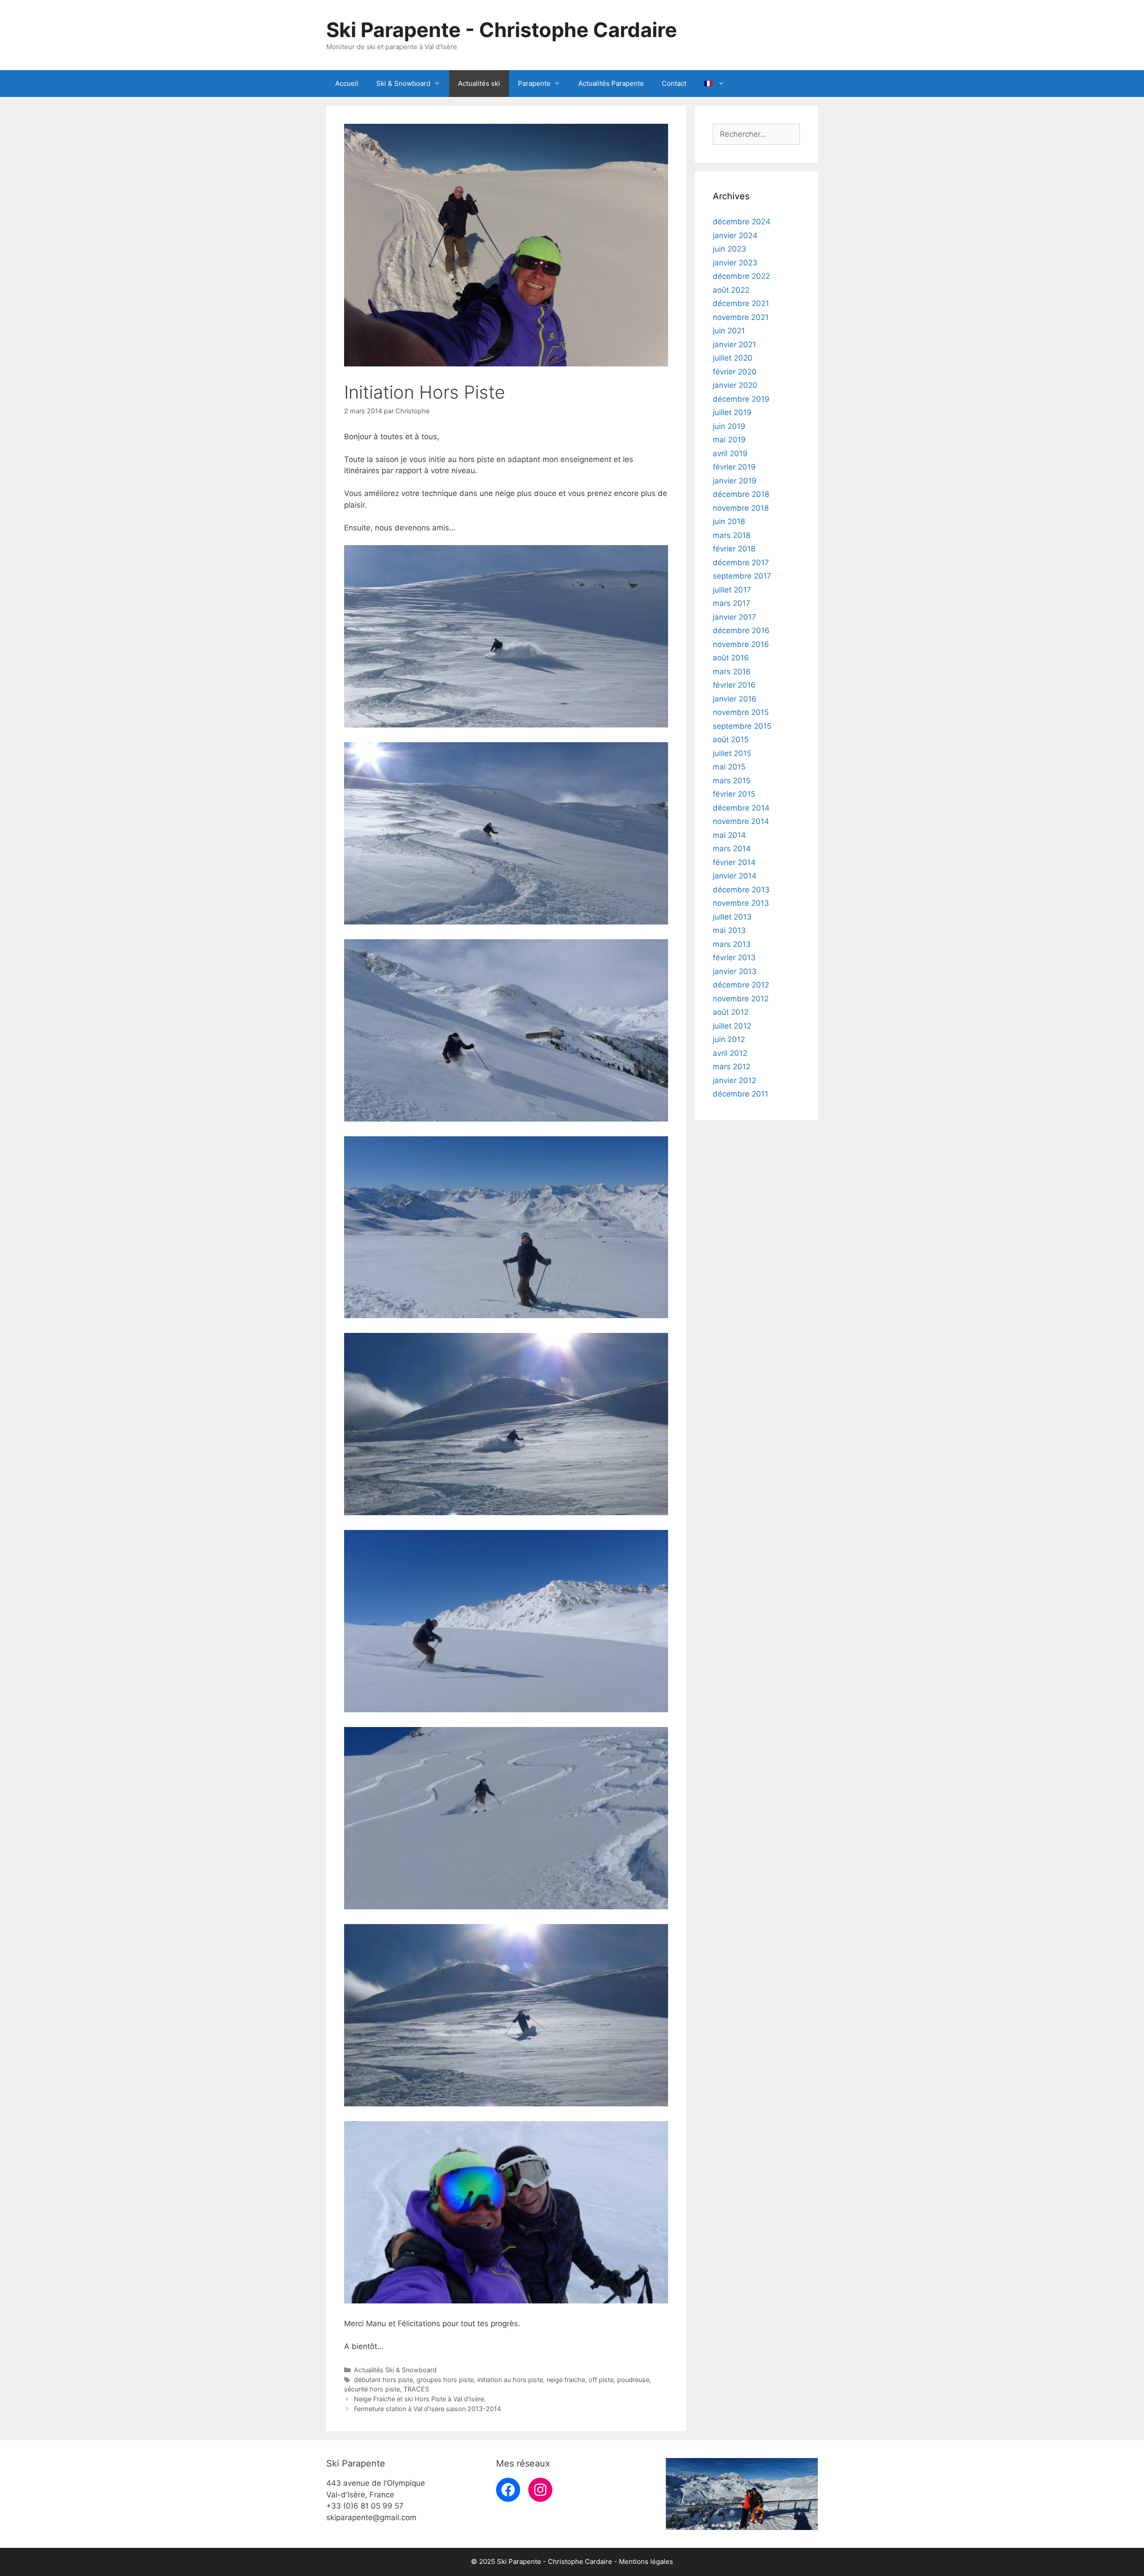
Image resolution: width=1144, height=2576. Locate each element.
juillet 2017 (732, 590)
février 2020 (735, 372)
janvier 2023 (735, 263)
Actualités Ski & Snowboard (395, 2370)
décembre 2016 (741, 630)
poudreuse (633, 2380)
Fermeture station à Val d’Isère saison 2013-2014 (427, 2409)
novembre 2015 (741, 712)
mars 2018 (732, 535)
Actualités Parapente (611, 83)
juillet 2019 (732, 412)
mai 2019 (729, 440)
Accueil (347, 83)
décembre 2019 (741, 399)
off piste (601, 2380)
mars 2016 (732, 672)
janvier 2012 (734, 1080)
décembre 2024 (742, 222)
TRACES (416, 2389)
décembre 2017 (741, 563)
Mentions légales (646, 2561)
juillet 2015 (732, 753)
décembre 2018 (741, 494)
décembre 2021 (741, 303)
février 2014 (734, 862)
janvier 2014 (735, 876)
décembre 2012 (741, 985)
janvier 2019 (735, 481)
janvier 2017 (734, 617)
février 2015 (734, 794)
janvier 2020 (735, 385)
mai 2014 (729, 835)
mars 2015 (732, 781)
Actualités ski (479, 83)
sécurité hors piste (372, 2389)
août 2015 (731, 740)
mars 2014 (732, 849)
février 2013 (734, 958)
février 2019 (734, 467)
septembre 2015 (742, 726)
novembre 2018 (741, 508)
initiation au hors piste (510, 2380)
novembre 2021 (741, 317)
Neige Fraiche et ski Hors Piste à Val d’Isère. (420, 2399)
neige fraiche (566, 2380)
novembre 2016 (741, 644)
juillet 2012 (732, 1026)
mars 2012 (732, 1067)
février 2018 (734, 549)
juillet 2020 (733, 358)
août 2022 (731, 290)
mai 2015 (729, 767)
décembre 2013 (741, 890)
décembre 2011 (740, 1094)
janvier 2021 (734, 345)
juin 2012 (729, 1039)
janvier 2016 (735, 699)
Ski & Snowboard (403, 83)
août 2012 (731, 1012)
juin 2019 (729, 426)
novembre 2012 (741, 999)
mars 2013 (732, 944)
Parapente (534, 83)
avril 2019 (730, 454)
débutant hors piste (383, 2380)
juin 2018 (729, 521)
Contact (674, 83)
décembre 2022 (741, 276)
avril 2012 (730, 1053)
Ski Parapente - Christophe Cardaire (502, 30)
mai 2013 (729, 930)
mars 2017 (732, 603)
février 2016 (734, 685)
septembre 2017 (742, 576)
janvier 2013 (735, 971)
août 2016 (731, 658)
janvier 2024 (735, 235)
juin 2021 (729, 331)
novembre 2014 (741, 821)
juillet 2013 (732, 917)
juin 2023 (730, 249)
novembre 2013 (741, 903)
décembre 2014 (741, 808)
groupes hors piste (445, 2380)
